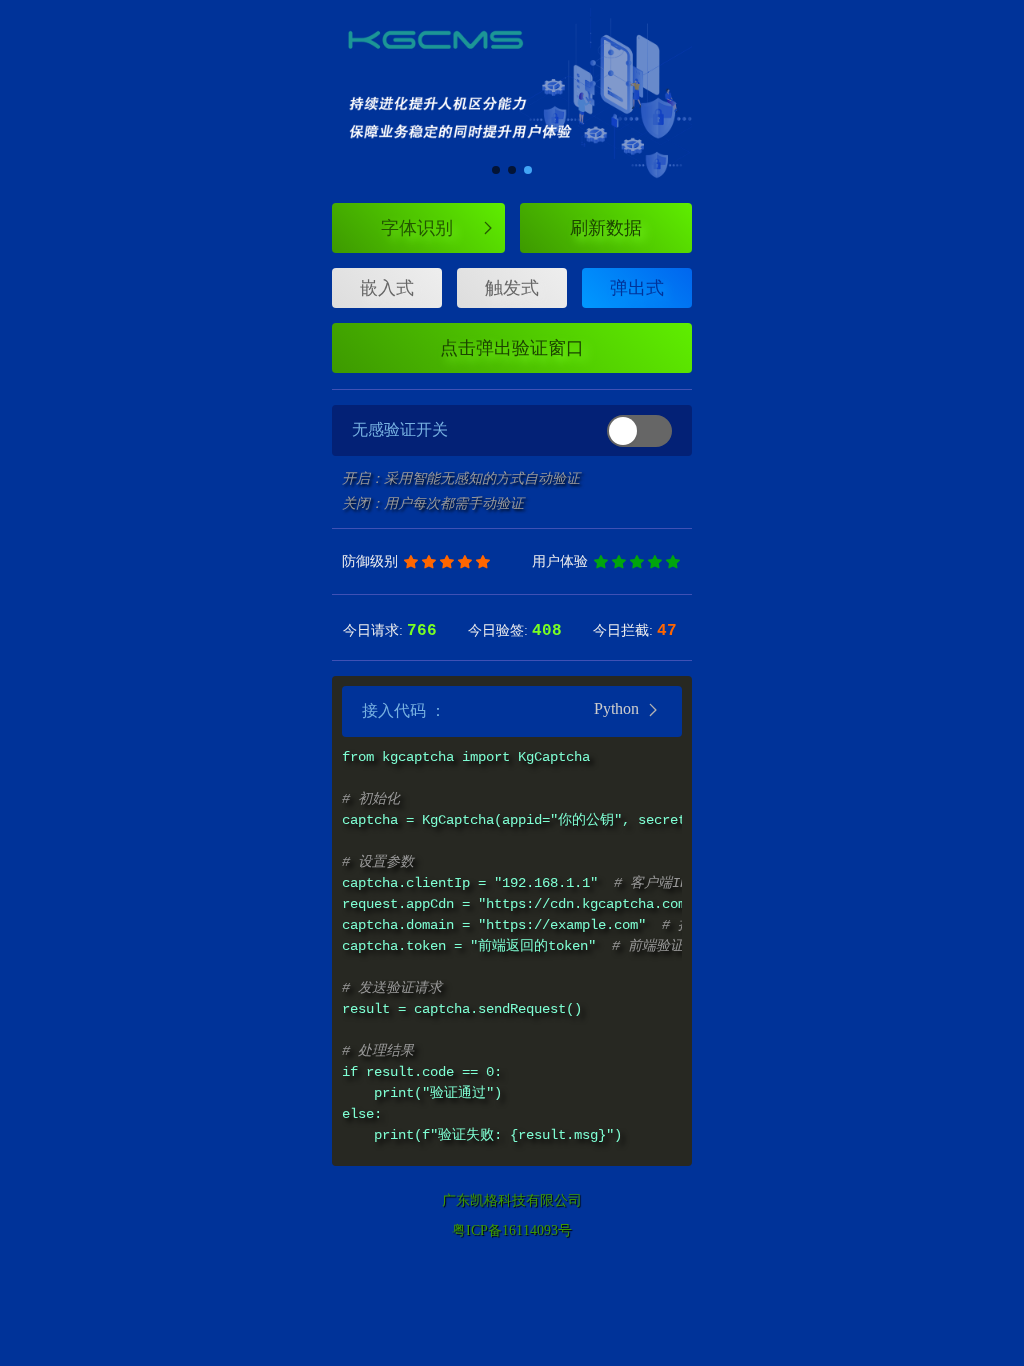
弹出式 (637, 288)
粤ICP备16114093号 (512, 1230)
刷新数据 (606, 228)
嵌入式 (387, 288)
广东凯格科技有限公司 (512, 1200)
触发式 (512, 288)
